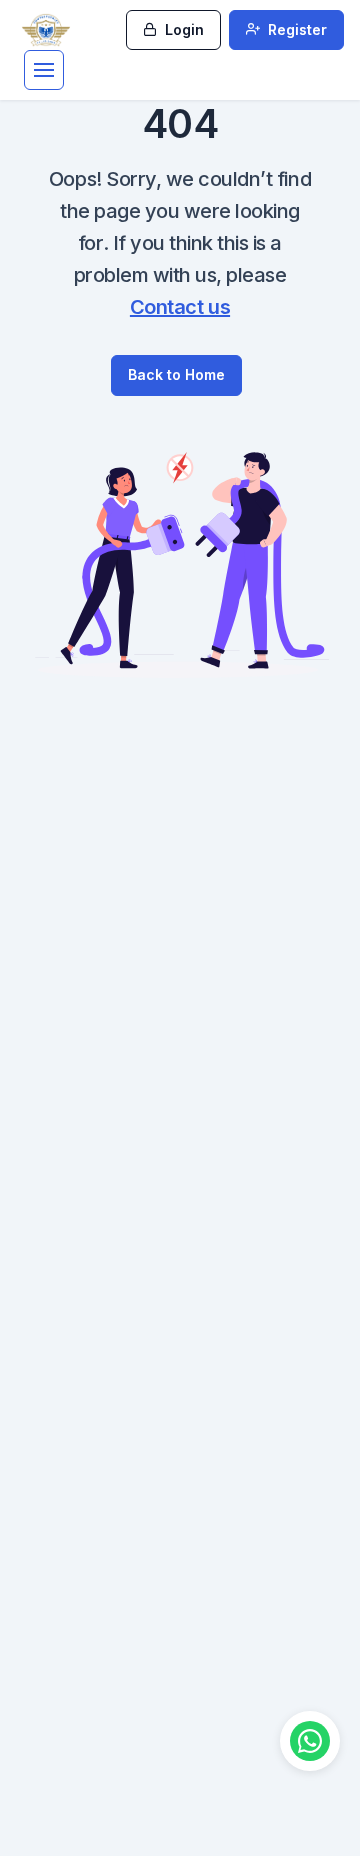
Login (182, 29)
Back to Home (176, 374)
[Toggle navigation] (44, 70)
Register (295, 29)
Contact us (180, 307)
